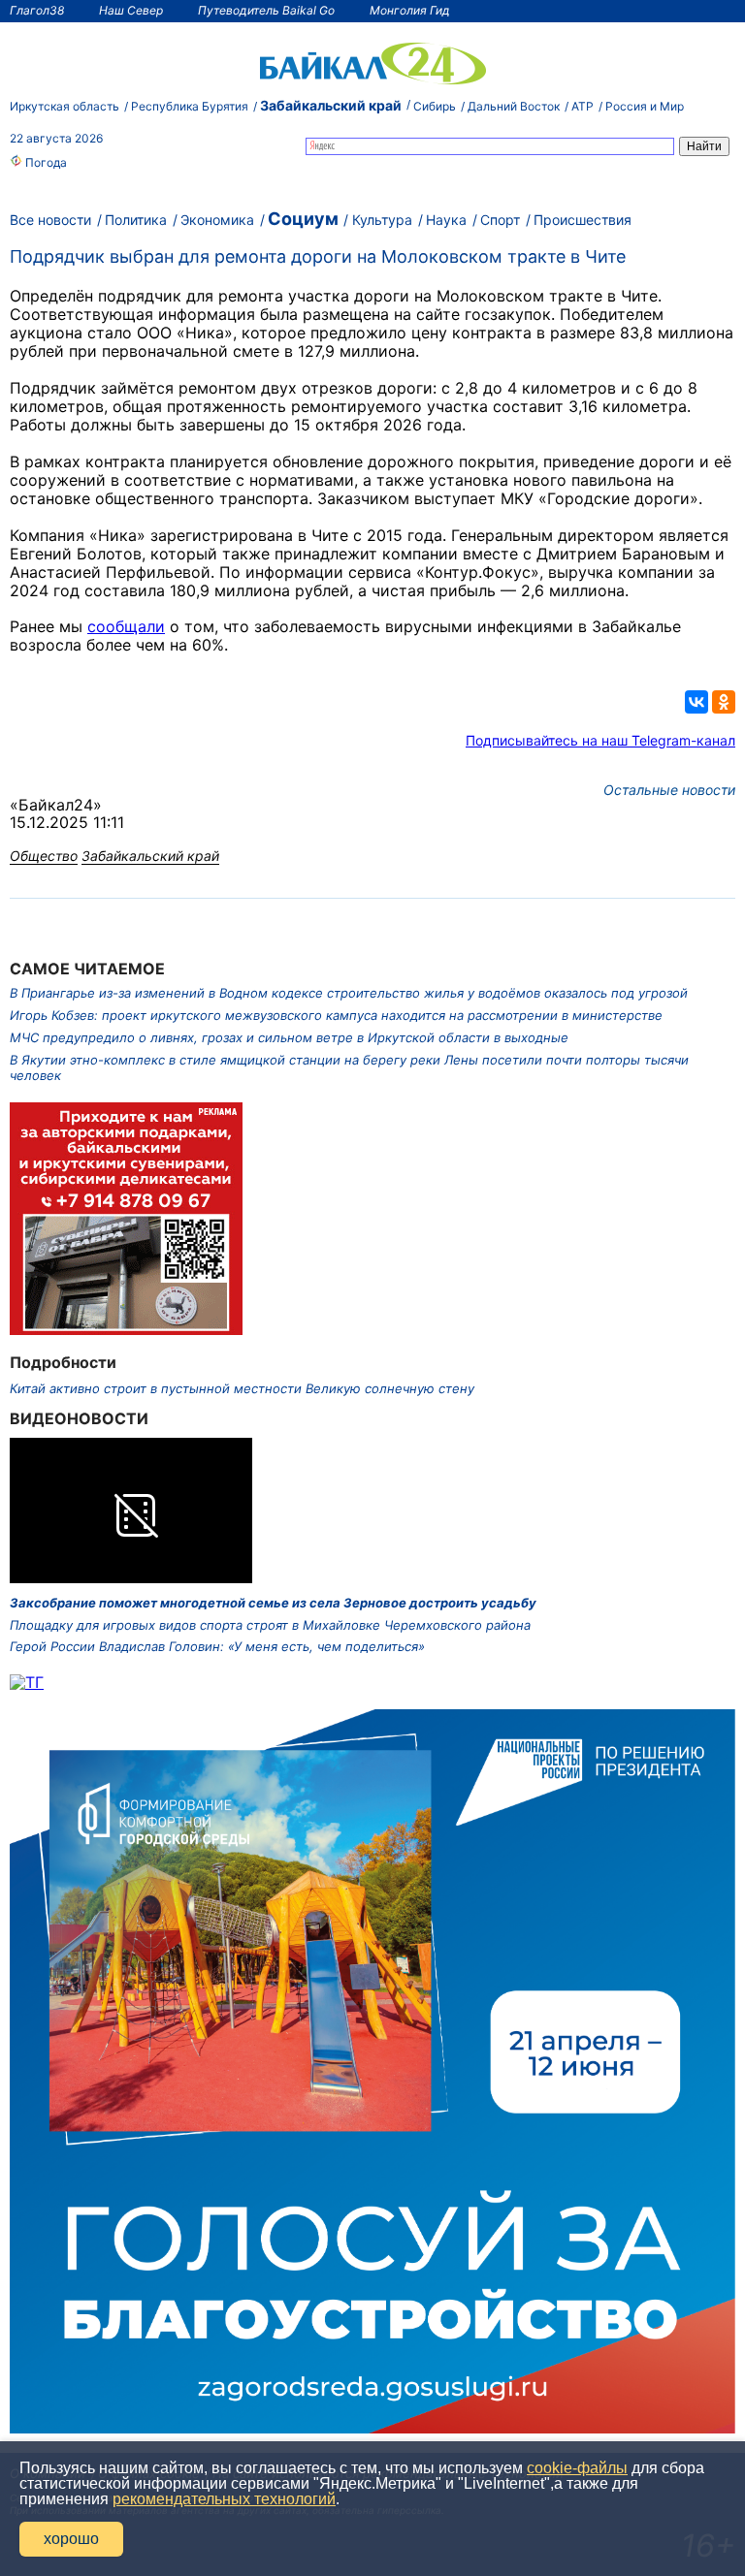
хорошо (71, 2539)
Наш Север (131, 10)
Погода (45, 162)
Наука (446, 220)
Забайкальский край (331, 105)
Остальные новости (669, 790)
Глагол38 (37, 10)
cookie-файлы (577, 2468)
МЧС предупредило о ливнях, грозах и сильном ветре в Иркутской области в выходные (289, 1037)
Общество (44, 856)
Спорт (500, 220)
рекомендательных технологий (224, 2499)
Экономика (217, 220)
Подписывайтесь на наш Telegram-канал (600, 740)
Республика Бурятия (190, 106)
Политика (136, 220)
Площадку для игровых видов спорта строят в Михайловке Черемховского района (270, 1625)
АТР (583, 106)
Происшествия (583, 220)
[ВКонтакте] (696, 702)
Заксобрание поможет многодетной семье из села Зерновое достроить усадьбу (273, 1603)
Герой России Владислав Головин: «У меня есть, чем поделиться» (217, 1646)
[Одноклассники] (724, 702)
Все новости (50, 220)
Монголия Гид (410, 10)
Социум (303, 219)
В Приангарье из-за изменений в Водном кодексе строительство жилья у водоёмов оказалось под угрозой (349, 993)
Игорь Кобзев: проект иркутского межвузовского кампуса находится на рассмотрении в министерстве (336, 1015)
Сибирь (435, 106)
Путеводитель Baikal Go (266, 10)
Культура (382, 220)
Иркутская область (65, 106)
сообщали (126, 626)
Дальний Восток (514, 106)
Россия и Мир (645, 106)
